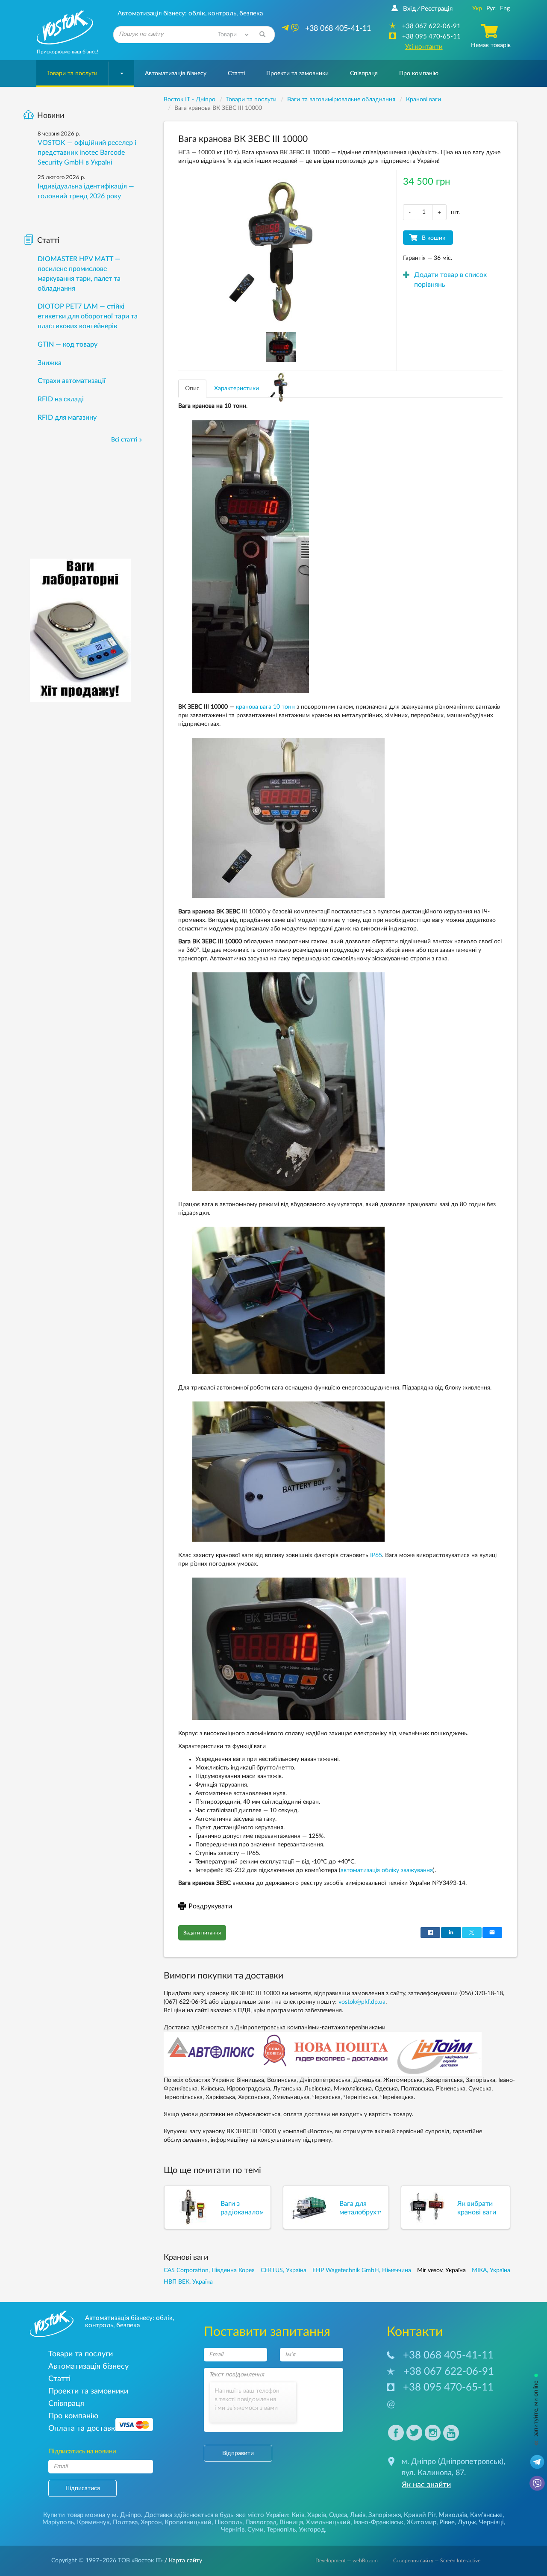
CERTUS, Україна (284, 2270)
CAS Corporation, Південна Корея (209, 2270)
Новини (51, 116)
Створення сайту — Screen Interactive (437, 2561)
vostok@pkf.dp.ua (362, 2002)
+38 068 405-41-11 (448, 2355)
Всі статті (124, 440)
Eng (505, 9)
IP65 (376, 1555)
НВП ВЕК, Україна (188, 2282)
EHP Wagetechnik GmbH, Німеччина (362, 2270)
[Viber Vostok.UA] (537, 2483)
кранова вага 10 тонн (265, 707)
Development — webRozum (347, 2561)
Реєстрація (437, 9)
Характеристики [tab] (237, 389)
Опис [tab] (192, 389)
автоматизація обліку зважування (387, 1870)
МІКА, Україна (491, 2270)
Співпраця (364, 74)
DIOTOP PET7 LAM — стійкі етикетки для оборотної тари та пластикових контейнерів (88, 316)
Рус (491, 9)
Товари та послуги (72, 74)
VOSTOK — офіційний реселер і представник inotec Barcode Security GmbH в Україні (87, 153)
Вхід (409, 9)
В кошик (434, 238)
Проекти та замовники (297, 74)
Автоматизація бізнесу (176, 74)
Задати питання (202, 1933)
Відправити (238, 2453)
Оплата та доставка (84, 2428)
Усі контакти (424, 47)
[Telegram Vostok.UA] (537, 2461)
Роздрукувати (210, 1906)
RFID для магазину (67, 418)
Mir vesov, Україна (441, 2270)
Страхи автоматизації (72, 381)
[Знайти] (262, 35)
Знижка (50, 363)
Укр (477, 9)
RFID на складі (61, 399)
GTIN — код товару (68, 344)
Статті (236, 74)
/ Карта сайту (182, 2561)
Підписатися (83, 2488)
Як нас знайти (426, 2485)
